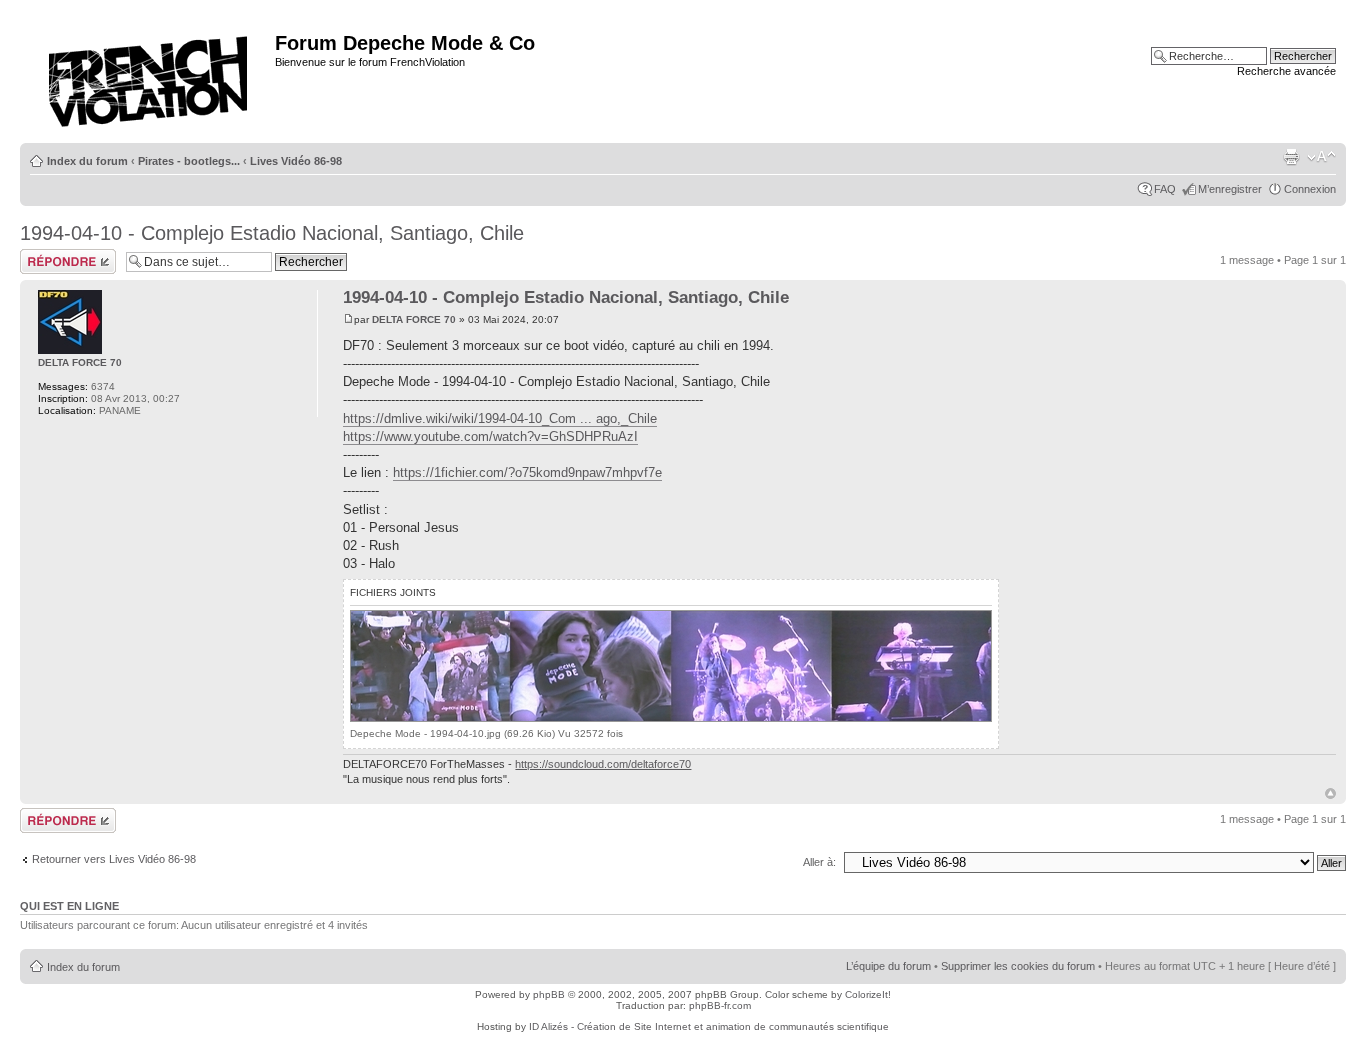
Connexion (1310, 189)
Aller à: (819, 862)
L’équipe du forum (888, 966)
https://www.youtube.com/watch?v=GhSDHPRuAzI (490, 436)
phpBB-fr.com (720, 1005)
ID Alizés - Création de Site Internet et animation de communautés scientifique (709, 1026)
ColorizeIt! (868, 994)
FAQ (1165, 189)
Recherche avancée (1286, 71)
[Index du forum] (150, 75)
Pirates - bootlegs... (189, 161)
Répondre (44, 255)
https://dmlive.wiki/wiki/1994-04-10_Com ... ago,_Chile (500, 418)
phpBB (549, 994)
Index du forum (87, 161)
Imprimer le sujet (1291, 157)
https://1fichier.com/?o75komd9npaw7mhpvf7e (527, 472)
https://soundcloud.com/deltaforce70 (603, 764)
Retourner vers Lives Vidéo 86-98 (114, 859)
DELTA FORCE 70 (414, 319)
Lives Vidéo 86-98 (296, 161)
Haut (1330, 793)
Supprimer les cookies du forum (1018, 966)
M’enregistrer (1230, 189)
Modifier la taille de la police (1321, 157)
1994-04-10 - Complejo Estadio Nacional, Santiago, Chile (272, 233)
